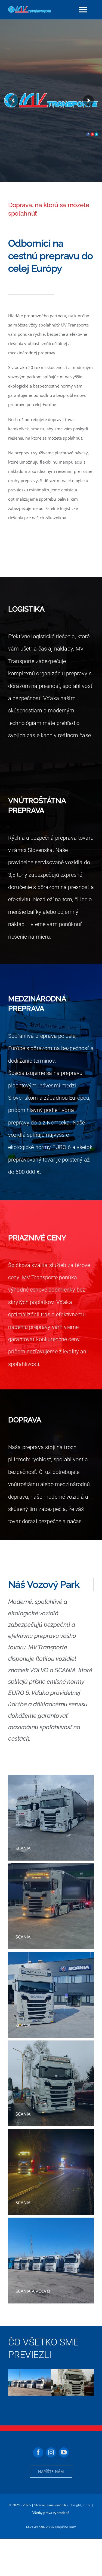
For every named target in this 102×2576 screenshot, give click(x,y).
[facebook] (38, 2452)
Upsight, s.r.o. (80, 2505)
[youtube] (64, 2452)
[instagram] (51, 2452)
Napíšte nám (66, 2527)
